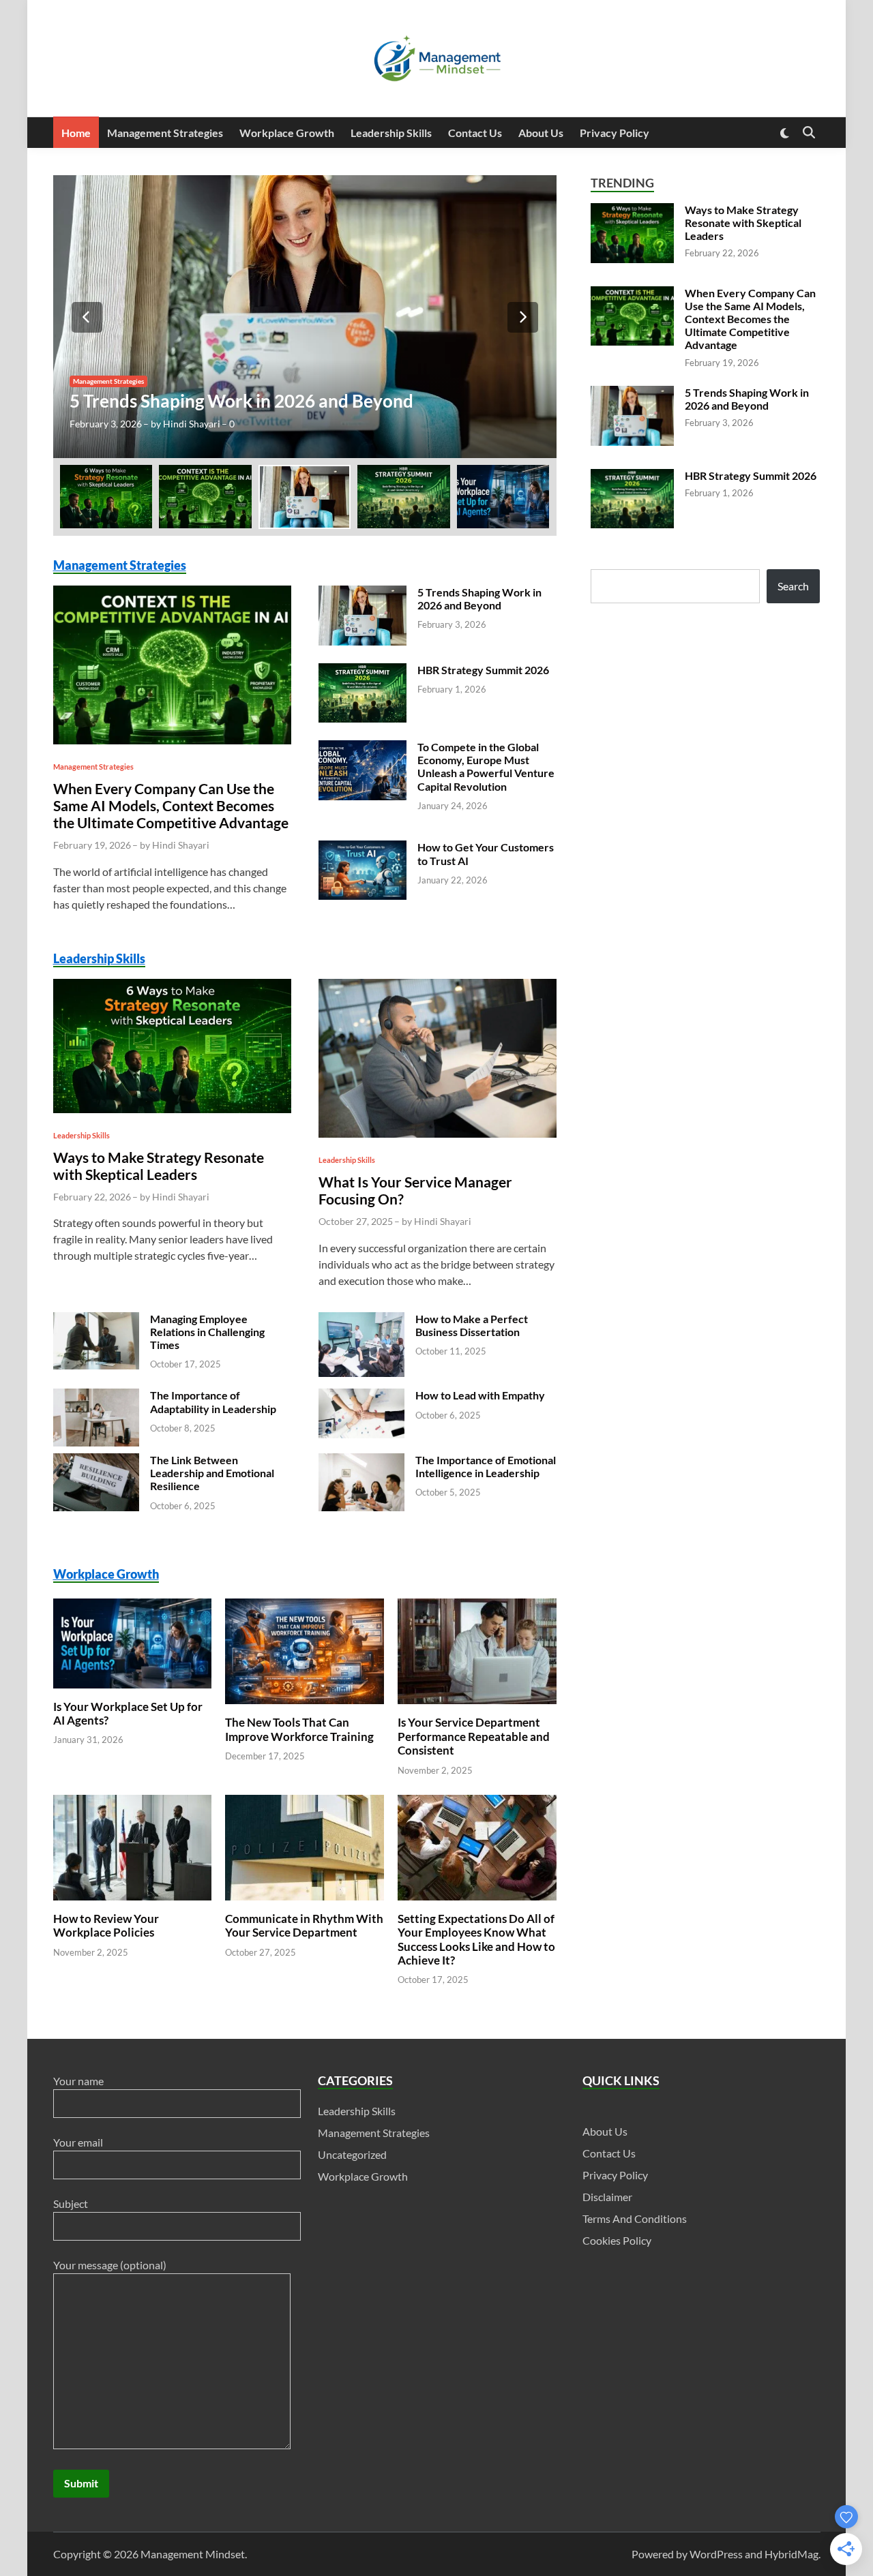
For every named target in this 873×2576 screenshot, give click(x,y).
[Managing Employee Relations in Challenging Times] (97, 1356)
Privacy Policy (637, 133)
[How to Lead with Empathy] (362, 1429)
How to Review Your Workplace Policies (107, 1942)
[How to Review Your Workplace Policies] (133, 1821)
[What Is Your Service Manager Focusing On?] (438, 1074)
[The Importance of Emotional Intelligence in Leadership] (362, 1498)
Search (793, 586)
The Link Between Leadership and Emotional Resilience (216, 1490)
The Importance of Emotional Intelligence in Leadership (477, 1490)
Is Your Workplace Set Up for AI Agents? (132, 1730)
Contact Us (492, 133)
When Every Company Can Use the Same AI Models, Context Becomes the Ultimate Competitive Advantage (166, 814)
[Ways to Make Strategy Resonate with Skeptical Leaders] (172, 1062)
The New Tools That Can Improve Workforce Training (303, 1747)
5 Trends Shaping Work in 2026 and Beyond (243, 401)
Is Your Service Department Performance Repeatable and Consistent (477, 1754)
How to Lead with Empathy (484, 1413)
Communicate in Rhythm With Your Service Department (291, 1950)
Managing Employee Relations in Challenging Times (210, 1349)
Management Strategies (170, 133)
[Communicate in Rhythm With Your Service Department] (305, 1821)
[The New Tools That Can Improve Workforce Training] (305, 1625)
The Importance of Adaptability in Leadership (217, 1419)
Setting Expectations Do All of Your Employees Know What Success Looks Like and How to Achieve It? (476, 1956)
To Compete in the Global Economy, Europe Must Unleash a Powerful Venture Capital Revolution (486, 767)
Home (77, 133)
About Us (561, 133)
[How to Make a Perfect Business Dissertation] (362, 1360)
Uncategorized (353, 2171)
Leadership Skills (405, 133)
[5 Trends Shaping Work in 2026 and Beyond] (305, 317)
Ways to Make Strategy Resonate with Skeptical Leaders (162, 1183)
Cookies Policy (618, 2257)
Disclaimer (608, 2214)
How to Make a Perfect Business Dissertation (474, 1342)
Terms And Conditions (634, 2236)
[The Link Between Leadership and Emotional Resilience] (97, 1498)
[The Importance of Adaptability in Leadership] (97, 1433)
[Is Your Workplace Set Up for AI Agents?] (133, 1625)
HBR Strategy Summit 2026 (486, 670)
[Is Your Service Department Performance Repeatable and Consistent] (477, 1625)
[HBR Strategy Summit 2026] (362, 691)
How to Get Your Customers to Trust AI (474, 853)
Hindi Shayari (189, 424)
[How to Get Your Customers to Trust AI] (362, 869)
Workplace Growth (297, 133)
